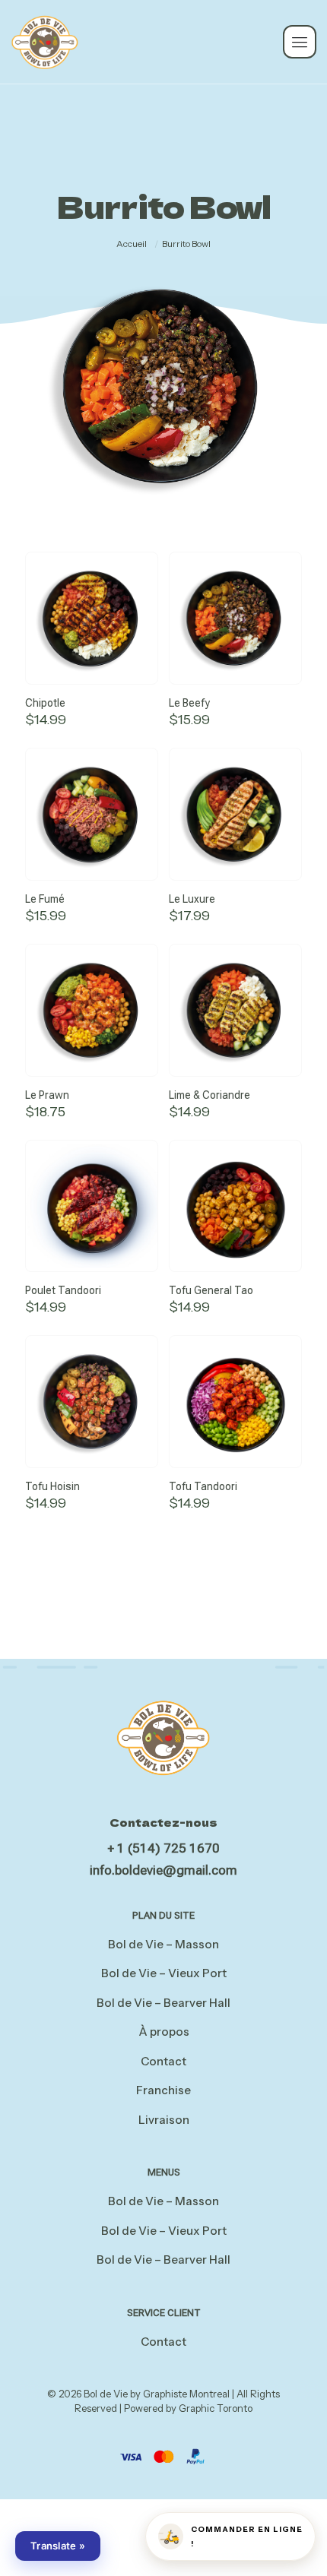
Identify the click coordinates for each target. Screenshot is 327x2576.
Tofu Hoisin (52, 1486)
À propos (164, 2032)
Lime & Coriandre (210, 1095)
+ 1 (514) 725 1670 (164, 1848)
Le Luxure (192, 899)
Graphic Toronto (216, 2408)
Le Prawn (47, 1095)
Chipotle (45, 703)
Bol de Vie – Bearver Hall (163, 2003)
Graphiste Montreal (186, 2394)
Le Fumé (45, 899)
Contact (163, 2061)
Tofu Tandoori (203, 1486)
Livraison (164, 2120)
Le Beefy (189, 703)
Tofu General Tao (211, 1290)
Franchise (163, 2090)
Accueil (132, 244)
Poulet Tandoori (63, 1290)
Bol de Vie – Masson (163, 1944)
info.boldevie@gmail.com (163, 1870)
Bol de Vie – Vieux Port (164, 1973)
